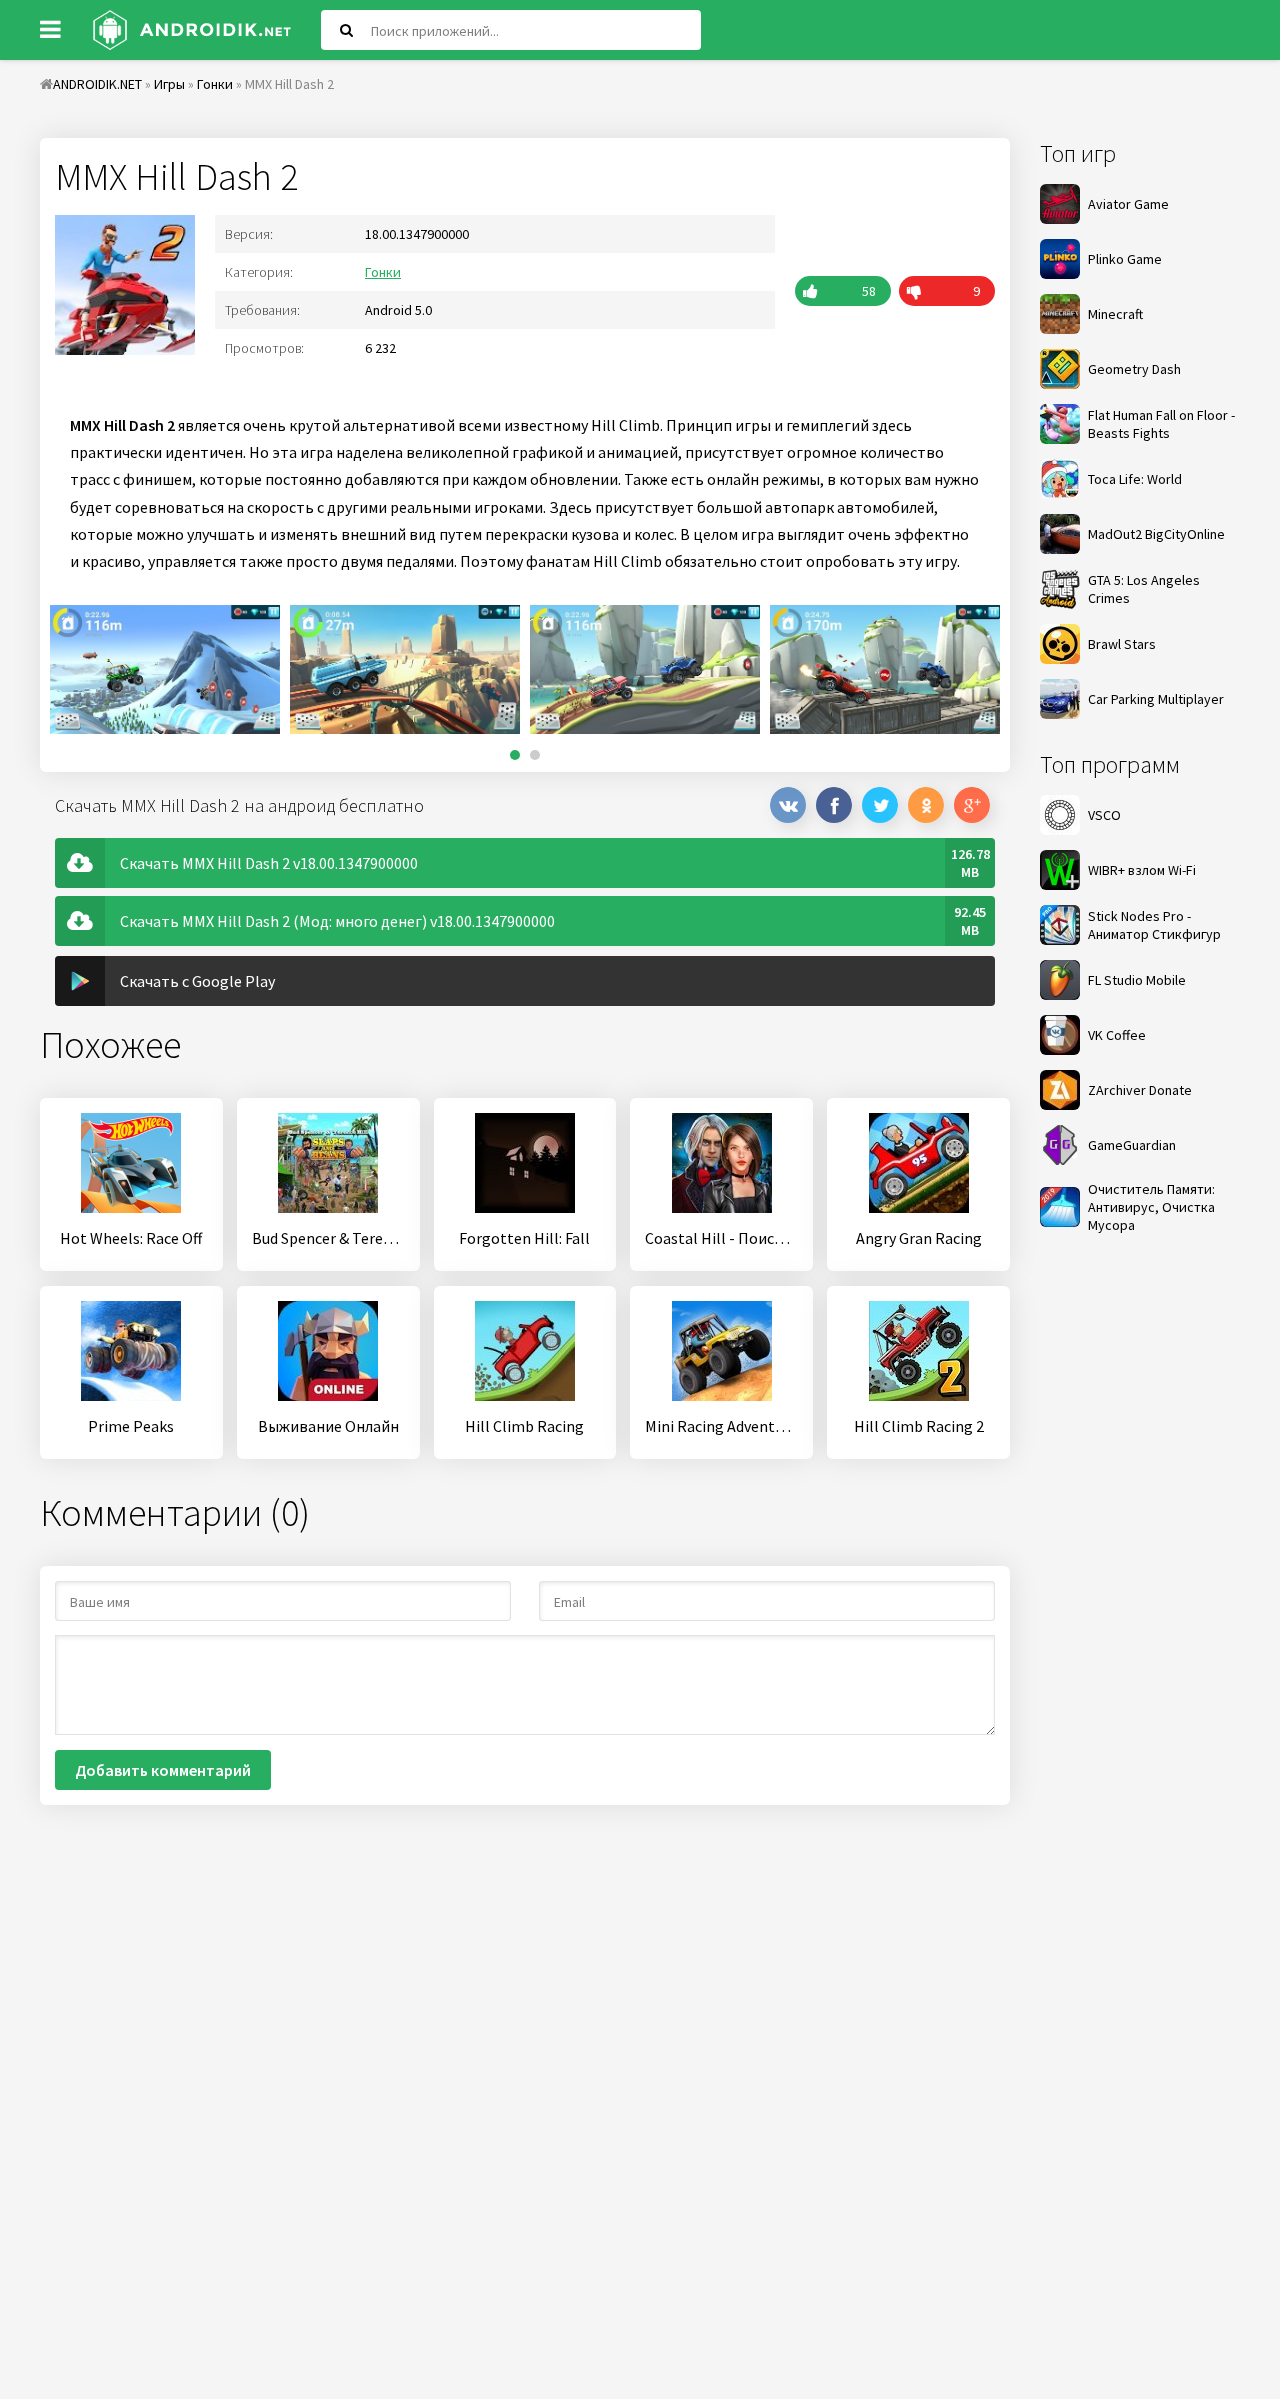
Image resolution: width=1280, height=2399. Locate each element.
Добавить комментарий (163, 1770)
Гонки (383, 272)
